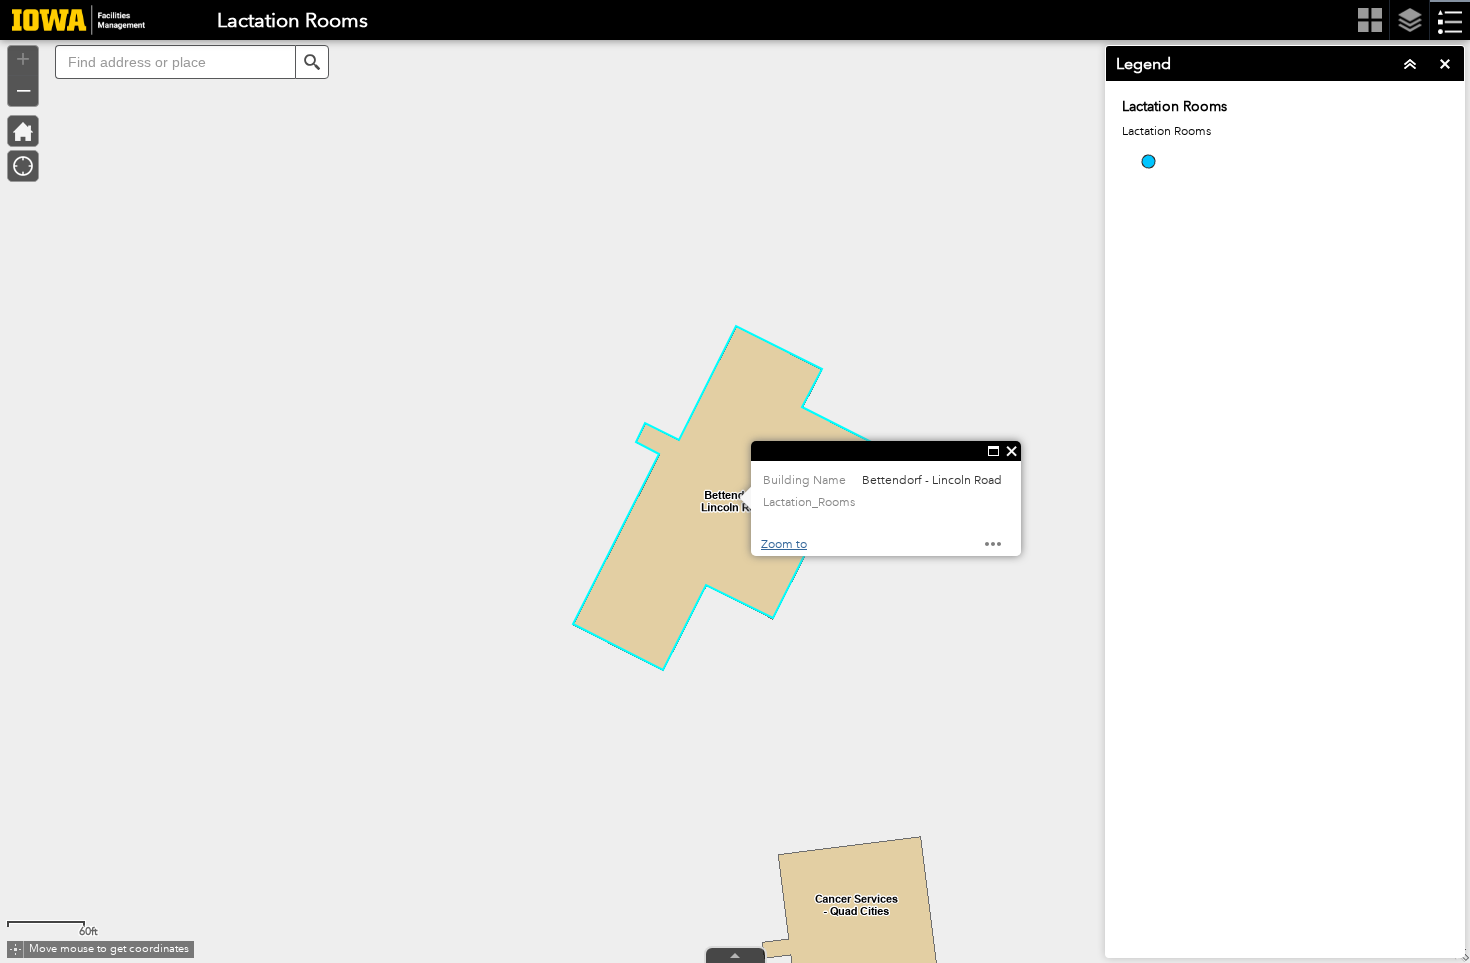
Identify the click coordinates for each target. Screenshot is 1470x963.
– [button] (23, 89)
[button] (312, 62)
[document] (1285, 150)
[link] (72, 20)
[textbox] (175, 62)
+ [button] (23, 59)
